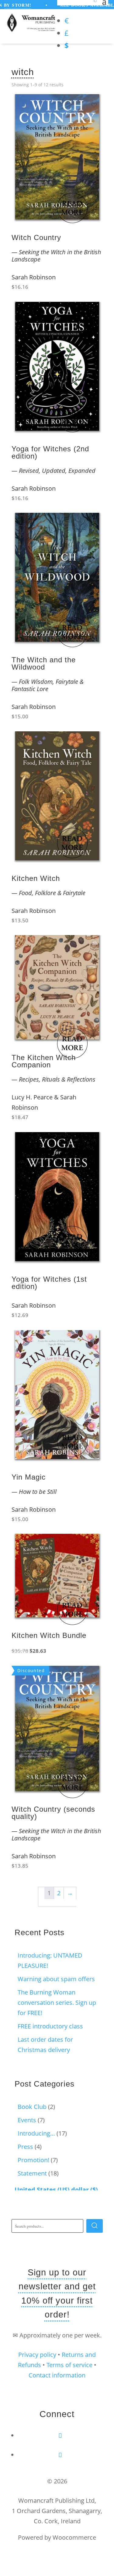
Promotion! (33, 2160)
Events (27, 2120)
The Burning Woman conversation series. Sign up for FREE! (57, 2003)
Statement (32, 2173)
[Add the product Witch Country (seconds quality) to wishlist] (94, 1677)
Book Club (32, 2107)
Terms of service (69, 2365)
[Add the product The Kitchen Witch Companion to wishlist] (94, 946)
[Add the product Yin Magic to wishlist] (94, 1341)
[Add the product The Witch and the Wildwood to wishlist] (94, 524)
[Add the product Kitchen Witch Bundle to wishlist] (94, 1545)
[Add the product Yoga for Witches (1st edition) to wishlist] (94, 1143)
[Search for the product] (95, 2226)
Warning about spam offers (56, 1979)
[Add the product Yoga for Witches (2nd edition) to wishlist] (94, 313)
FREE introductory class (50, 2026)
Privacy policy (37, 2355)
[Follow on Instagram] (60, 2455)
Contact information (57, 2375)
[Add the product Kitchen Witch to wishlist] (94, 743)
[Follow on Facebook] (60, 2435)
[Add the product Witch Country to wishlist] (94, 105)
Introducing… (36, 2133)
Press (25, 2147)
